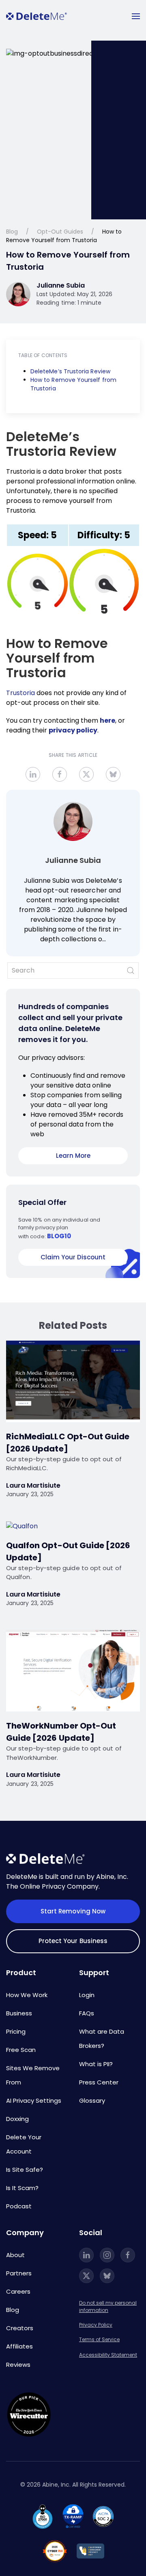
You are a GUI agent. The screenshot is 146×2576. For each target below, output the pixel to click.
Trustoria (20, 693)
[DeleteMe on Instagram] (107, 2255)
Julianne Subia (73, 860)
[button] (136, 16)
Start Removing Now (73, 1911)
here (107, 720)
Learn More (73, 1156)
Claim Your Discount (73, 1257)
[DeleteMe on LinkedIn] (86, 2255)
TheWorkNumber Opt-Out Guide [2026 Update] (61, 1732)
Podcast (19, 2206)
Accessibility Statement (108, 2355)
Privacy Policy (96, 2325)
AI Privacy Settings (34, 2100)
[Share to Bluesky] (113, 774)
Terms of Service (99, 2339)
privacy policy (73, 730)
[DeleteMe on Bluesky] (107, 2276)
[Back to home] (36, 16)
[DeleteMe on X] (86, 2276)
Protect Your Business (73, 1941)
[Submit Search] (131, 971)
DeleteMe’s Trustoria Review (70, 371)
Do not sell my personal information (108, 2306)
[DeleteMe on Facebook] (128, 2255)
